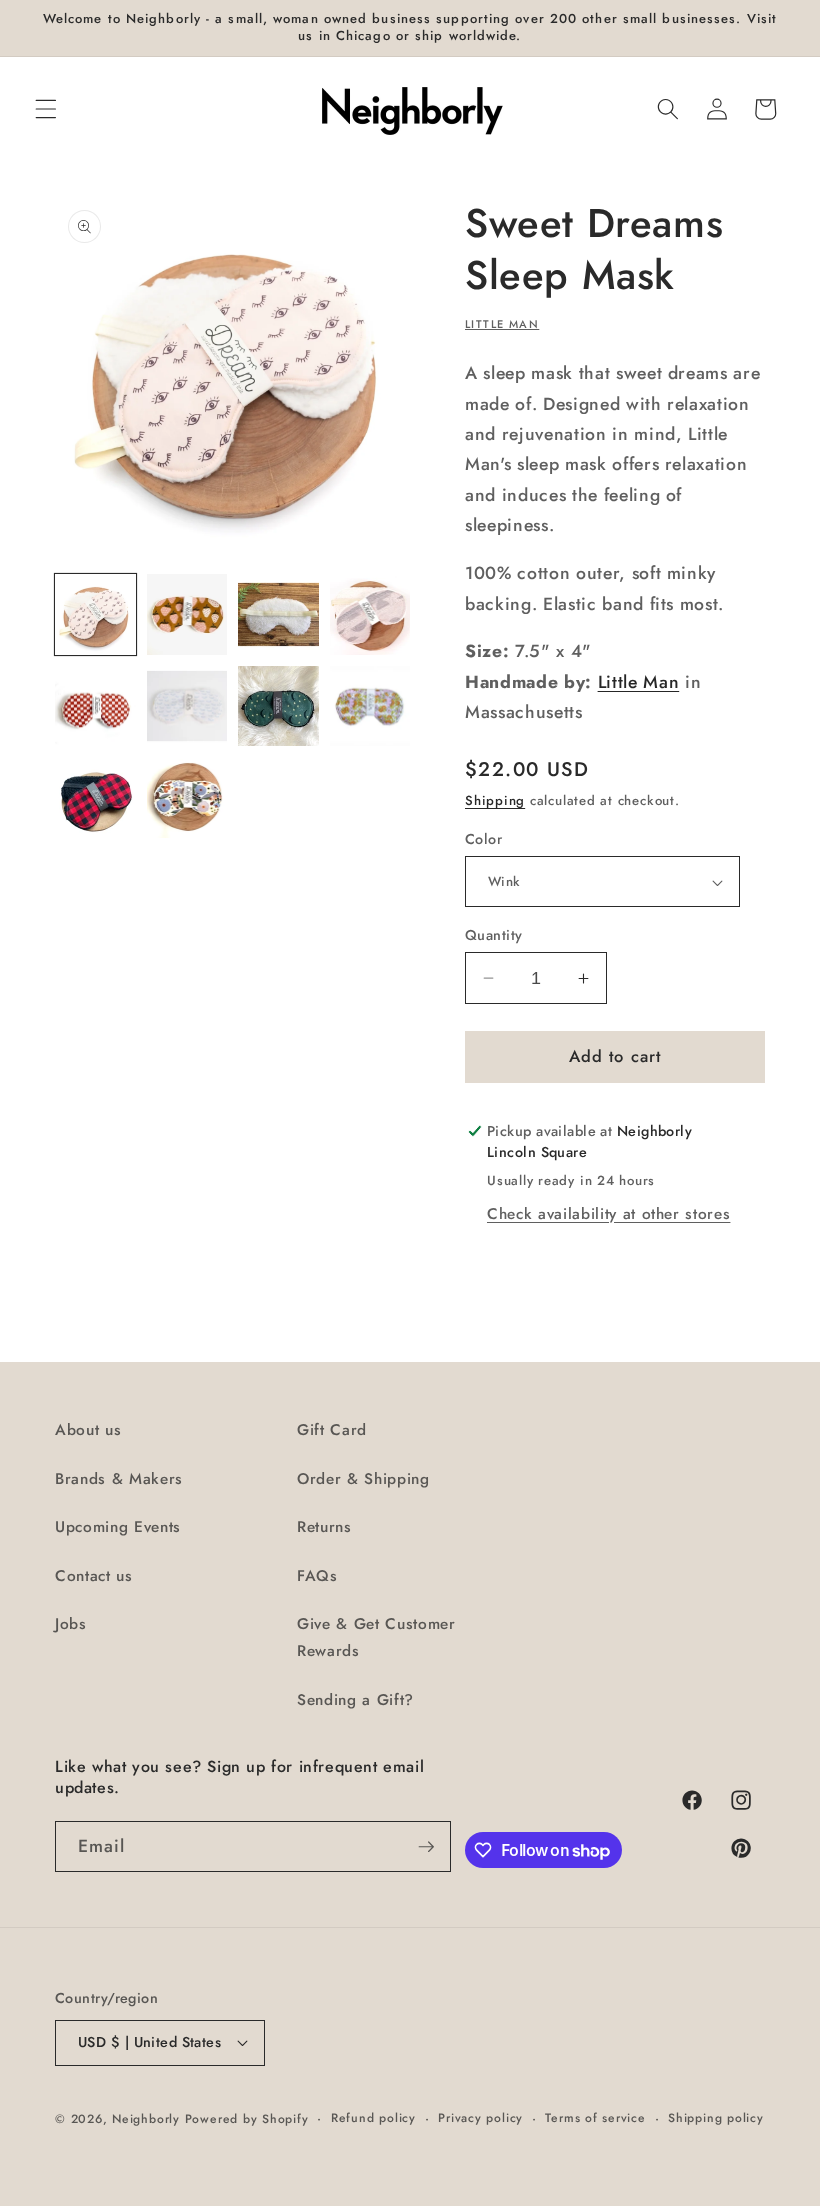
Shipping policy (716, 2118)
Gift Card (332, 1430)
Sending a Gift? (355, 1700)
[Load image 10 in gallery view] (187, 797)
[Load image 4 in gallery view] (370, 614)
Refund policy (373, 2118)
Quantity (494, 935)
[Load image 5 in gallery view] (95, 706)
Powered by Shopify (247, 2119)
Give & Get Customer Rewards (376, 1637)
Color (483, 839)
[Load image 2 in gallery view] (187, 614)
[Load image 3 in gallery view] (278, 614)
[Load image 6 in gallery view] (187, 706)
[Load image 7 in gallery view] (278, 706)
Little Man (502, 324)
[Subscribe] (426, 1847)
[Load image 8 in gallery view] (370, 706)
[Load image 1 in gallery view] (95, 614)
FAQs (317, 1576)
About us (88, 1430)
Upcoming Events (118, 1527)
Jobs (71, 1624)
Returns (324, 1527)
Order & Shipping (363, 1479)
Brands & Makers (119, 1479)
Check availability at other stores (608, 1214)
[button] (46, 109)
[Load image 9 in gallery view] (95, 797)
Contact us (94, 1576)
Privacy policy (480, 2118)
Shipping (495, 800)
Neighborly (146, 2119)
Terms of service (595, 2118)
